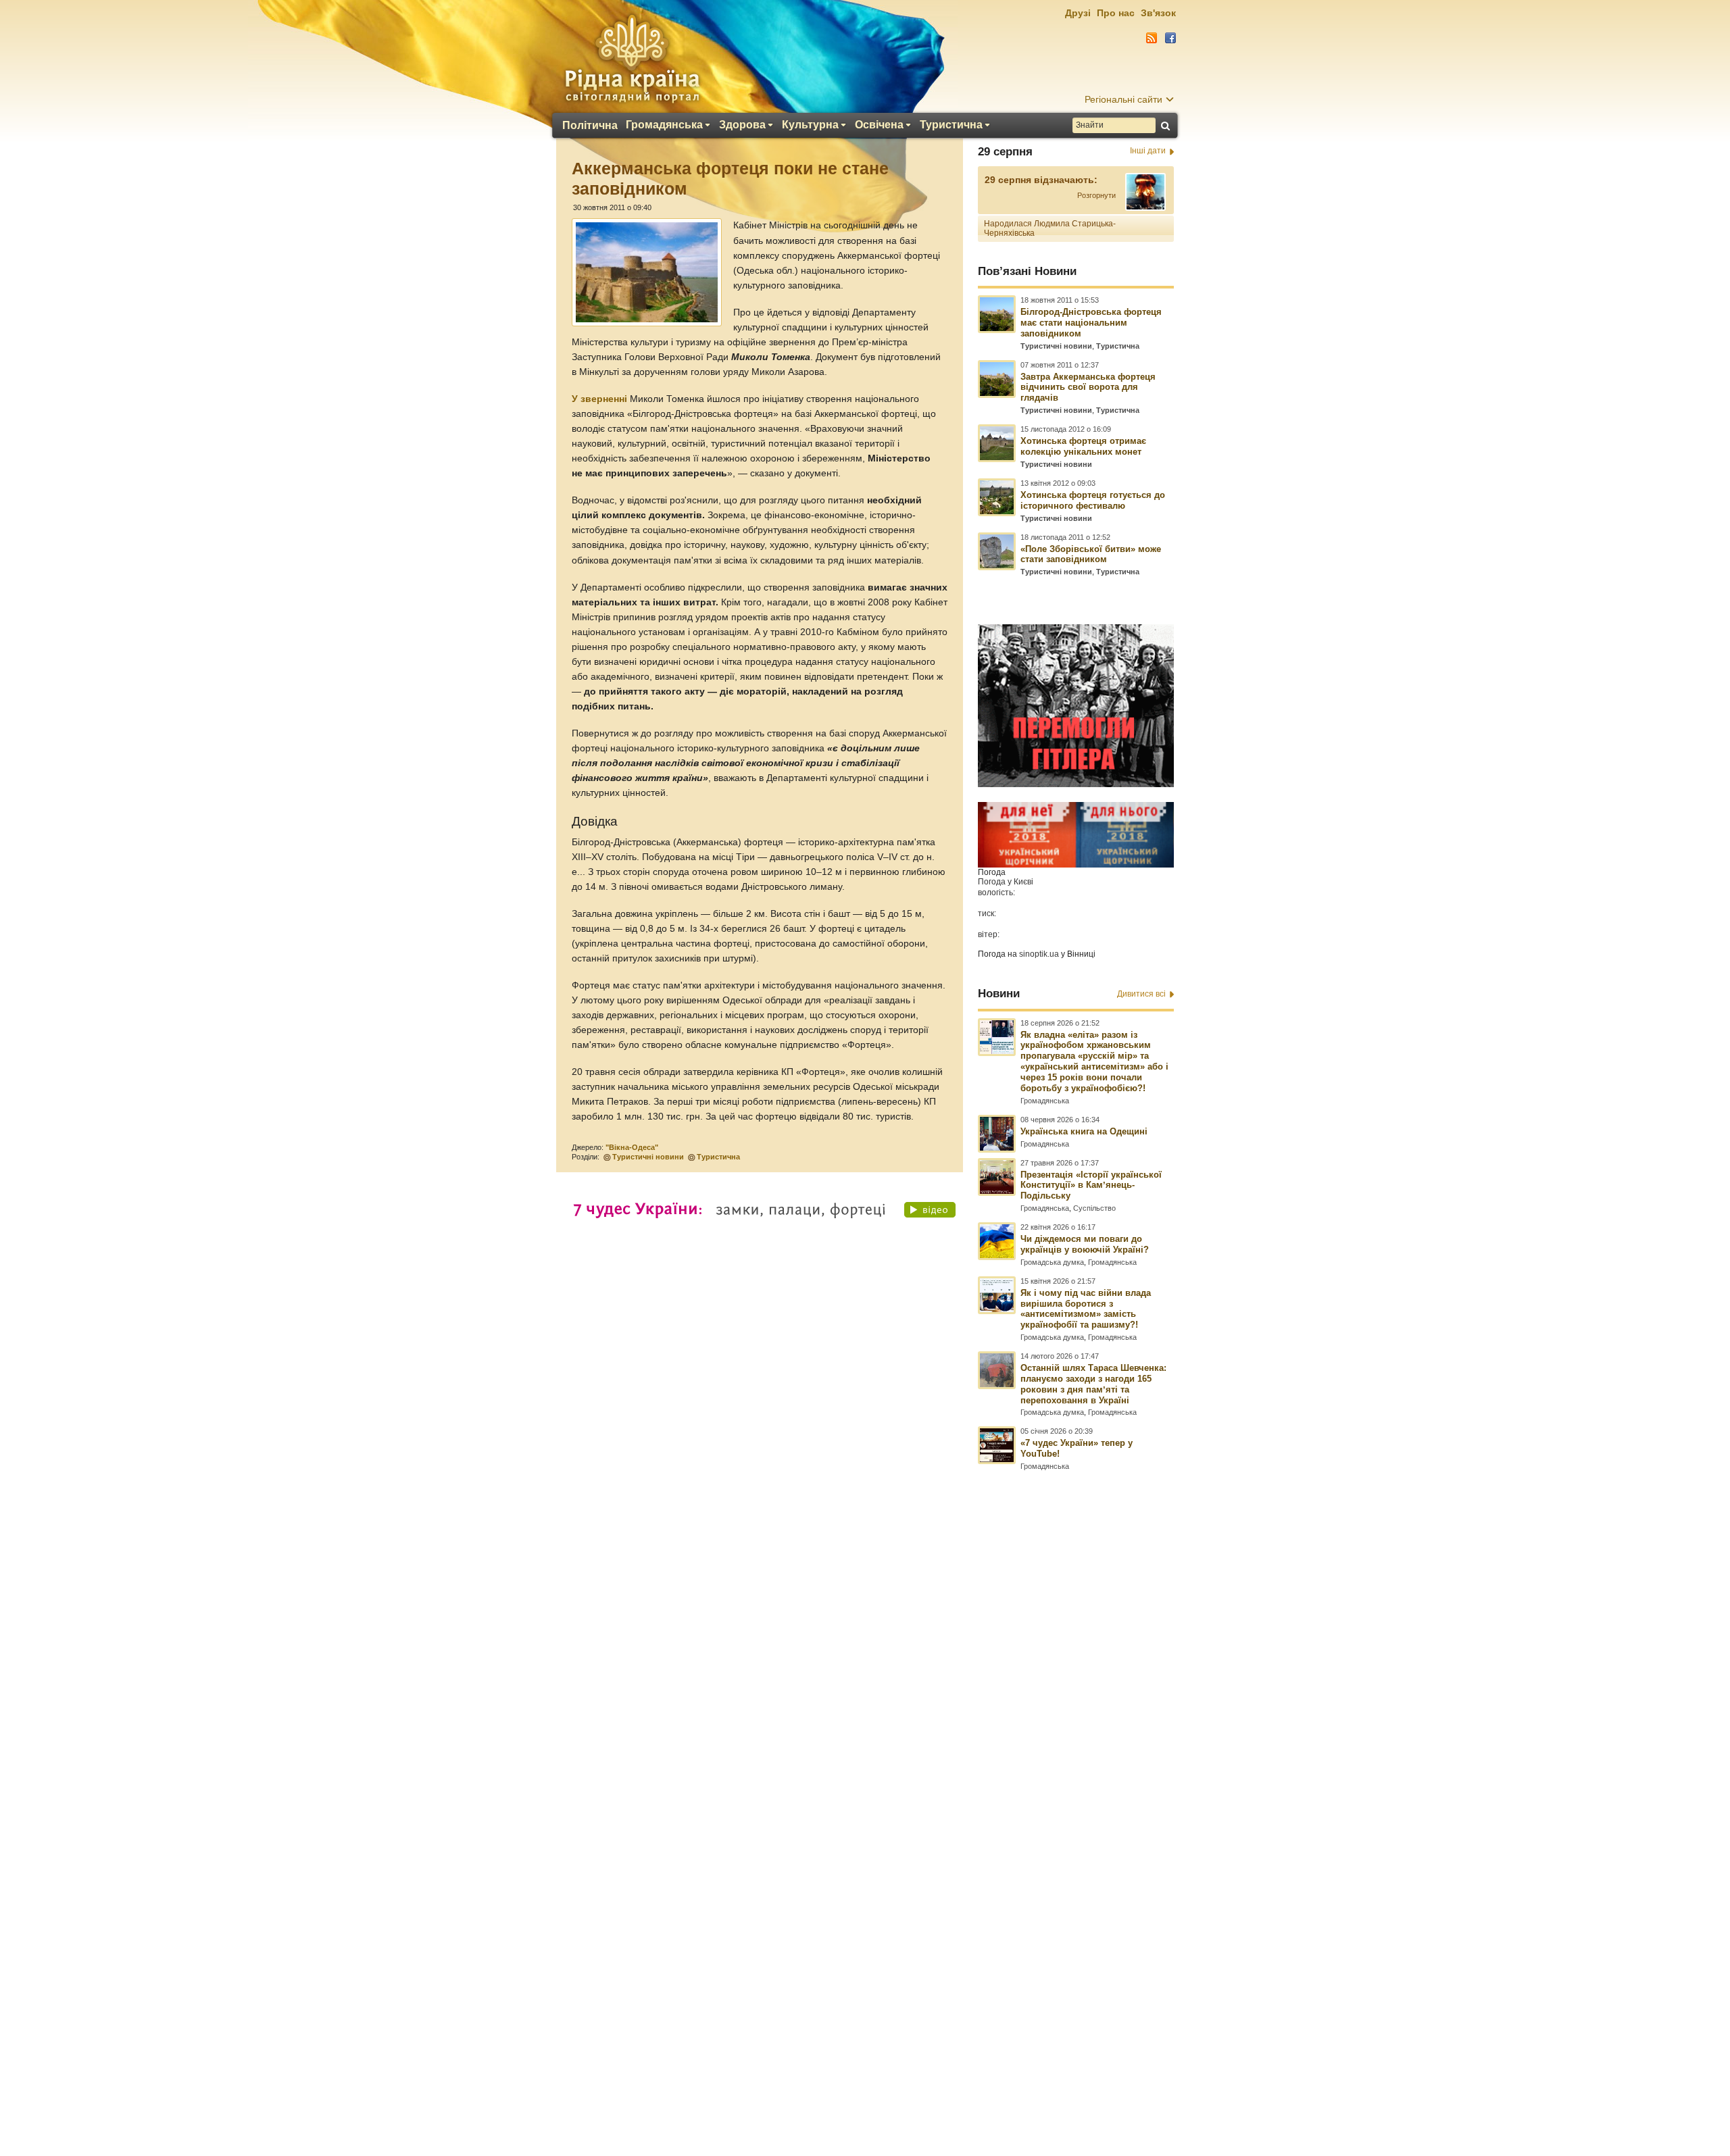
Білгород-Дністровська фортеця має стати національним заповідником (1091, 323)
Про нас (1116, 13)
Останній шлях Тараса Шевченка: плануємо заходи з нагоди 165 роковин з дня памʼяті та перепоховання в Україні (1093, 1384)
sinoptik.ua (1039, 954)
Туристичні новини (648, 1157)
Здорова (742, 125)
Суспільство (1094, 1208)
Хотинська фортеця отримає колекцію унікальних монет (1083, 446)
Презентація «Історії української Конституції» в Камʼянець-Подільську (1091, 1185)
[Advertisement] (865, 1788)
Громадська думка (1052, 1262)
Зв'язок (1158, 13)
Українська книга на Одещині (1084, 1131)
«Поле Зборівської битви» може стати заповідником (1091, 554)
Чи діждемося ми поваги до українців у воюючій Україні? (1085, 1244)
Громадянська (664, 125)
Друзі (1078, 13)
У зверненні (599, 399)
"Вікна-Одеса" (632, 1147)
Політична (590, 126)
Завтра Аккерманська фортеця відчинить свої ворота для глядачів (1088, 387)
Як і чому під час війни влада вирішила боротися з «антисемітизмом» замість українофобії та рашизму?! (1086, 1309)
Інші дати (1148, 151)
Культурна (810, 125)
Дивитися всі (1141, 994)
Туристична (951, 125)
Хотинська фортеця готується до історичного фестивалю (1093, 500)
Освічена (879, 125)
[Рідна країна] (632, 58)
